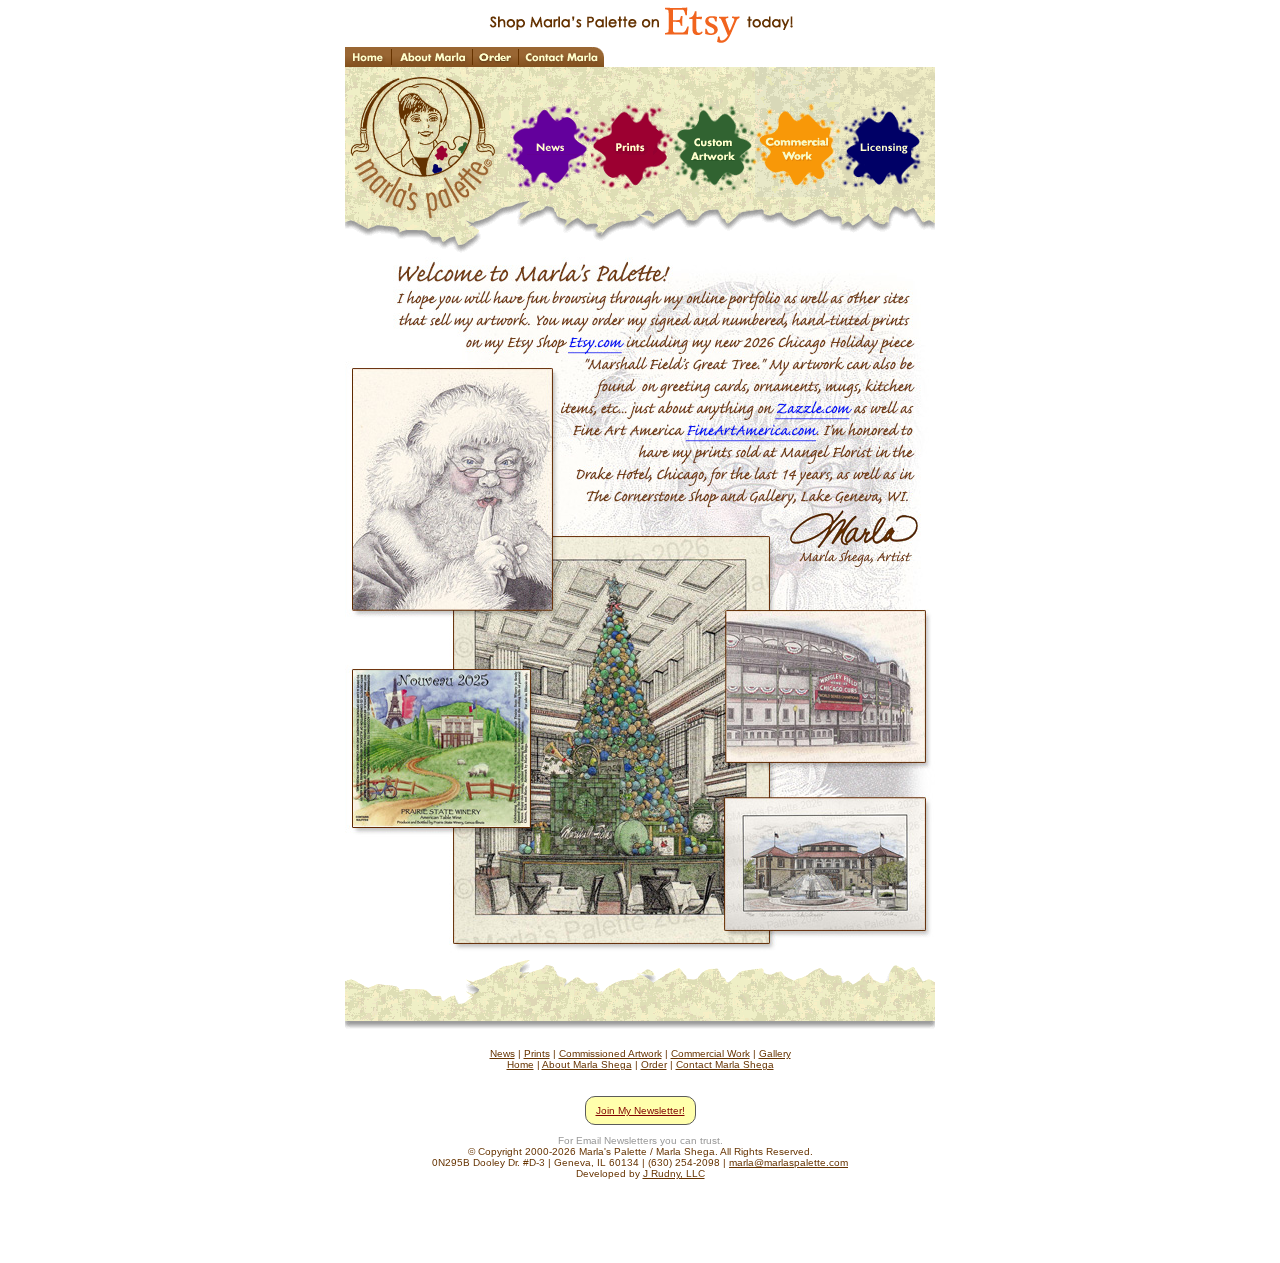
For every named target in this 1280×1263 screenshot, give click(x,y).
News (502, 1053)
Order (654, 1064)
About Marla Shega (587, 1064)
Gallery (775, 1053)
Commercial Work (710, 1053)
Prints (537, 1053)
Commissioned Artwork (610, 1053)
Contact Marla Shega (725, 1064)
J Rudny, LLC (674, 1173)
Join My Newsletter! (640, 1110)
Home (520, 1064)
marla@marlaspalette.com (788, 1162)
